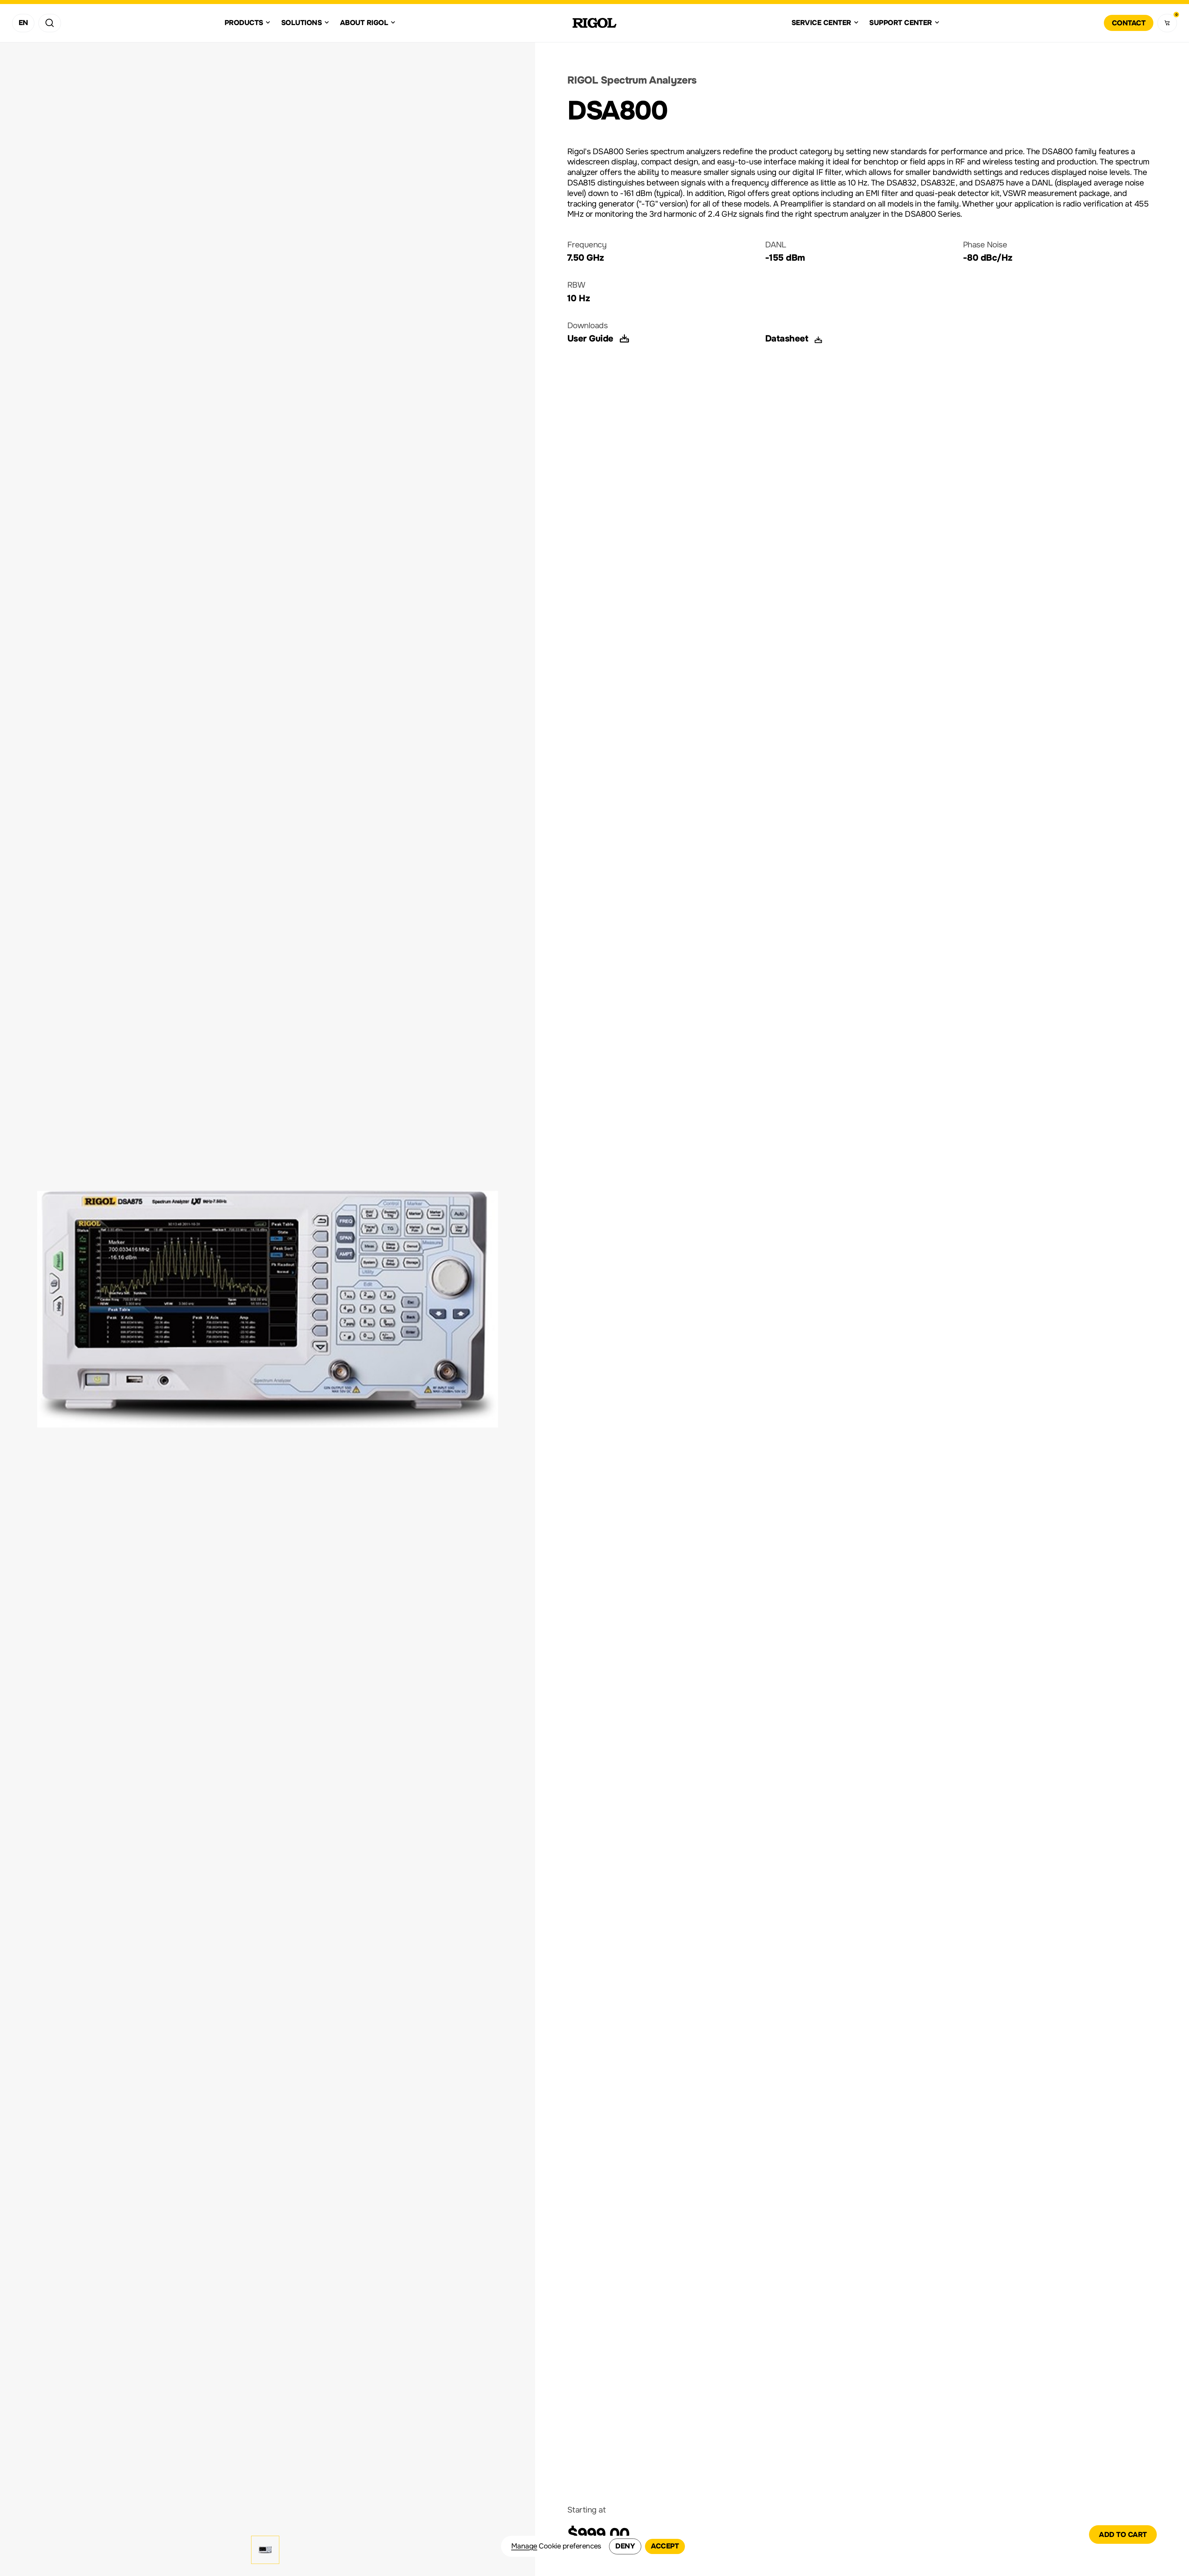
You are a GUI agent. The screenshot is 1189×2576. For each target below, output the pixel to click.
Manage (524, 2546)
